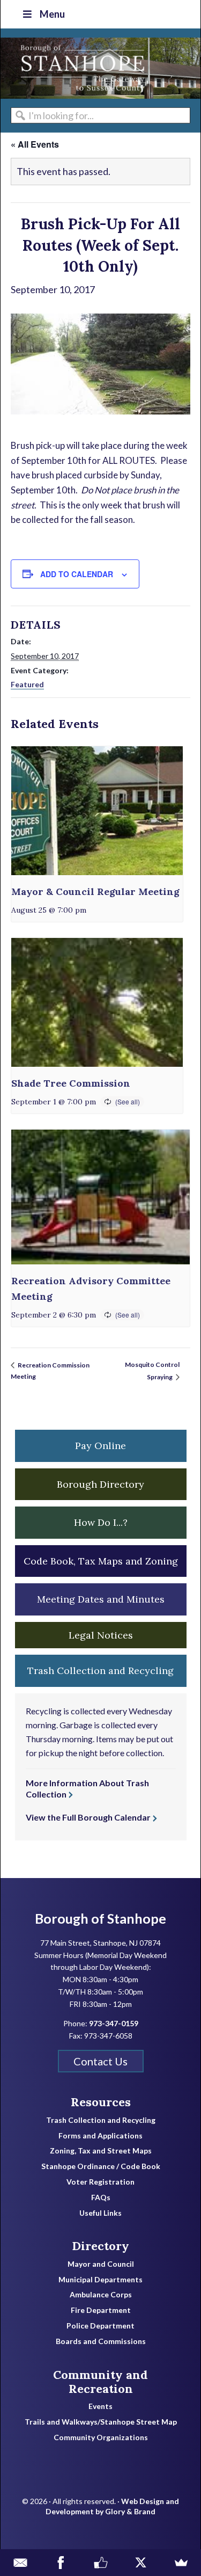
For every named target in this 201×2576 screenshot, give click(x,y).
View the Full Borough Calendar (88, 1817)
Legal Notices (101, 1635)
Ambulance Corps (101, 2295)
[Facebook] (60, 2563)
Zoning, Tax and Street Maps (101, 2151)
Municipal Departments (100, 2280)
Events (100, 2406)
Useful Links (100, 2213)
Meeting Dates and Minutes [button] (101, 1599)
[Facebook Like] (100, 2563)
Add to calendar (77, 574)
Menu (52, 14)
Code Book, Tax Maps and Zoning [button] (101, 1561)
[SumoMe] (181, 2563)
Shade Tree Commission (71, 1083)
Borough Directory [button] (100, 1484)
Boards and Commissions (101, 2341)
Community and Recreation (100, 2382)
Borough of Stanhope (81, 68)
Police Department (100, 2326)
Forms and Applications (100, 2136)
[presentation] (97, 811)
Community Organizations (101, 2437)
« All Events (35, 144)
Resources (101, 2102)
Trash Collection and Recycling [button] (100, 1671)
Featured (27, 684)
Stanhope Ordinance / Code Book (101, 2166)
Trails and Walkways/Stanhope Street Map (101, 2422)
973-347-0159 (114, 2023)
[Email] (20, 2563)
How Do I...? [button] (101, 1522)
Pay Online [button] (100, 1446)
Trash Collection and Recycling (101, 2120)
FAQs (101, 2197)
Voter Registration (100, 2182)
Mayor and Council (101, 2264)
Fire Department (101, 2310)
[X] (141, 2563)
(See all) (128, 1101)
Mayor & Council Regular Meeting (95, 892)
